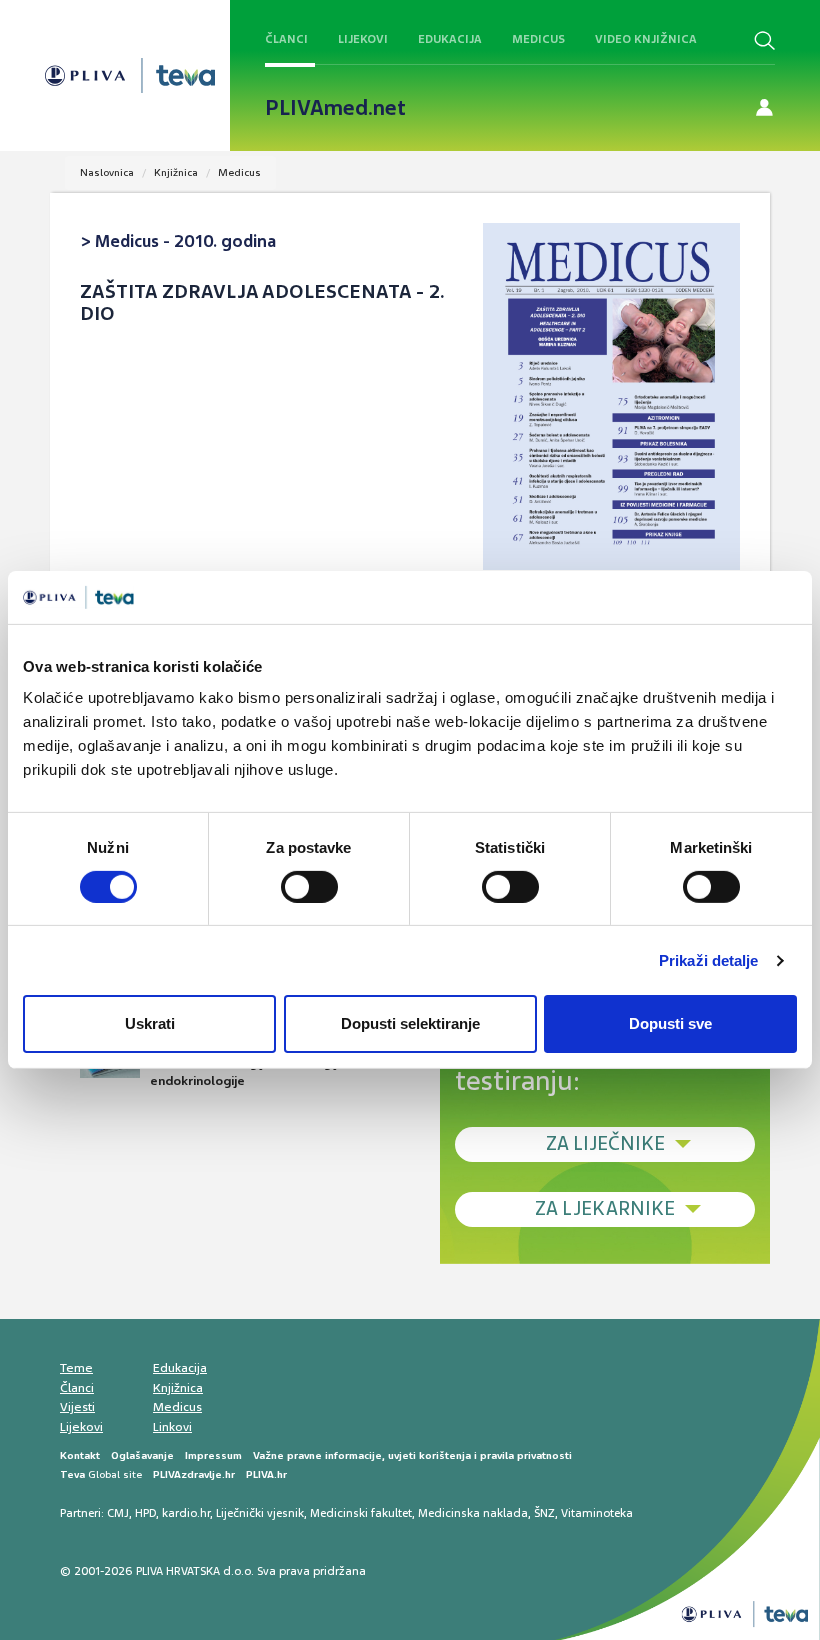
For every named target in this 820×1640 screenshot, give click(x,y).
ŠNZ (544, 1513)
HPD (145, 1513)
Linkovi (172, 1427)
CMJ (118, 1513)
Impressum (213, 1455)
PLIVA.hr (266, 1474)
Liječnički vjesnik (260, 1513)
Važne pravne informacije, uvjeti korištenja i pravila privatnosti (412, 1455)
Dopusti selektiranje (410, 1023)
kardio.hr (186, 1513)
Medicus (538, 39)
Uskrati (150, 1023)
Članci (286, 39)
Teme (76, 1368)
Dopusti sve (670, 1023)
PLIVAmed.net (335, 108)
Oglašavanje (142, 1455)
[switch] (309, 887)
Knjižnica (176, 172)
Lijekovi (363, 39)
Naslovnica (107, 172)
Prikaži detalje (709, 960)
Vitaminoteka (597, 1513)
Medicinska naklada (473, 1513)
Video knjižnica (646, 39)
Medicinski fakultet (361, 1513)
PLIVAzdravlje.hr (194, 1474)
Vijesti (77, 1407)
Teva (72, 1474)
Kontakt (80, 1455)
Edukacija (450, 39)
